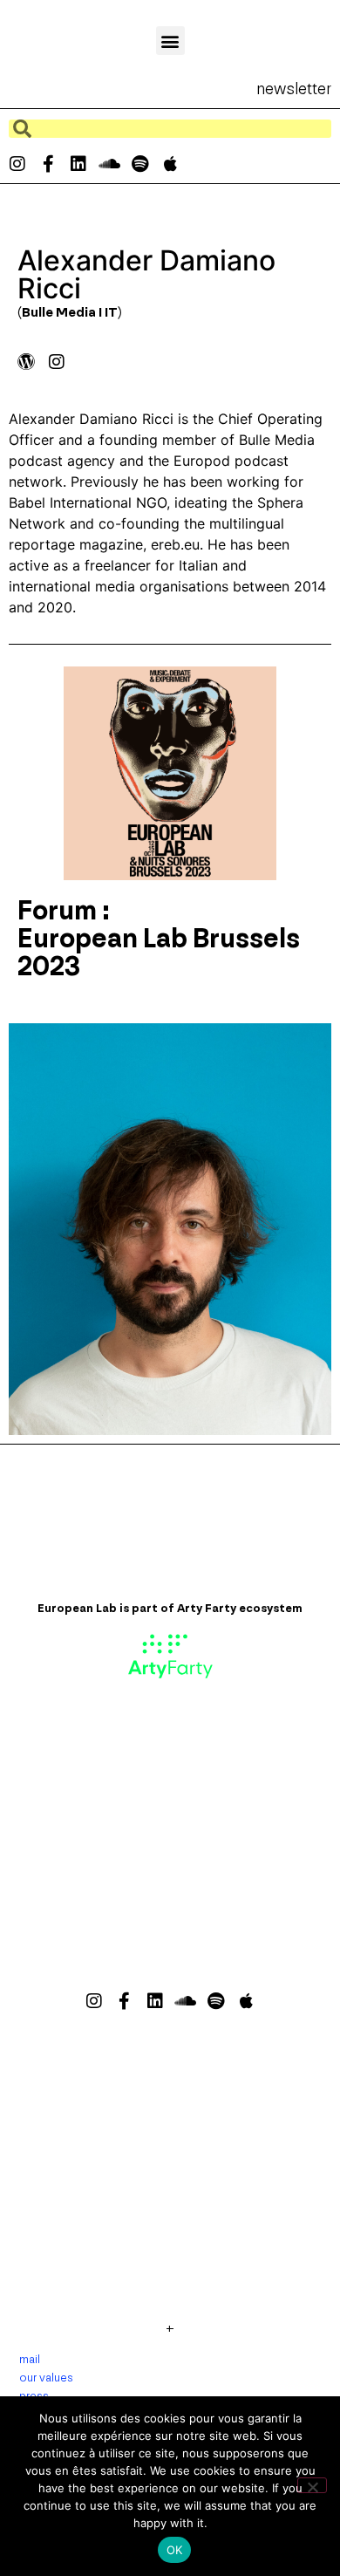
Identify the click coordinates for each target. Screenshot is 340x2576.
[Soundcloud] (109, 164)
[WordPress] (26, 362)
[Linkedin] (78, 164)
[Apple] (170, 164)
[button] (170, 41)
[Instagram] (17, 164)
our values (46, 2378)
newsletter (294, 89)
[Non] (312, 2485)
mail (30, 2359)
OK (175, 2550)
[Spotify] (139, 164)
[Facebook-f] (48, 164)
